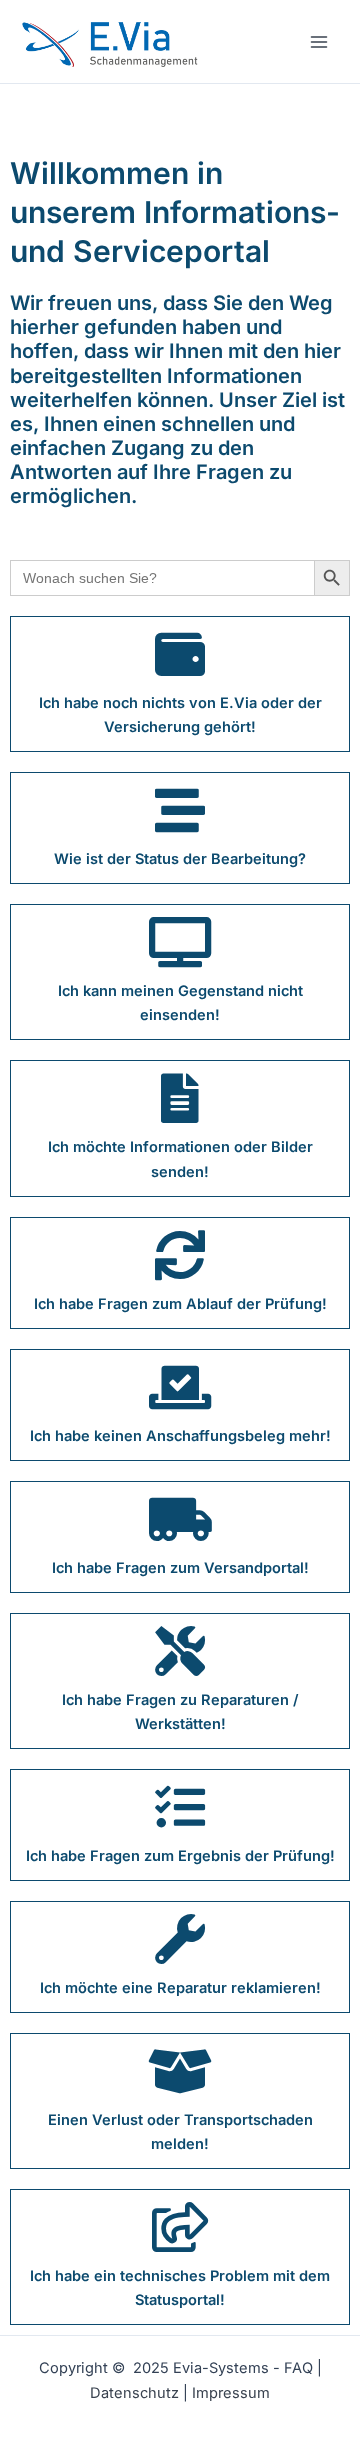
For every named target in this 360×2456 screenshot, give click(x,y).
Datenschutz (136, 2393)
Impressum (231, 2393)
